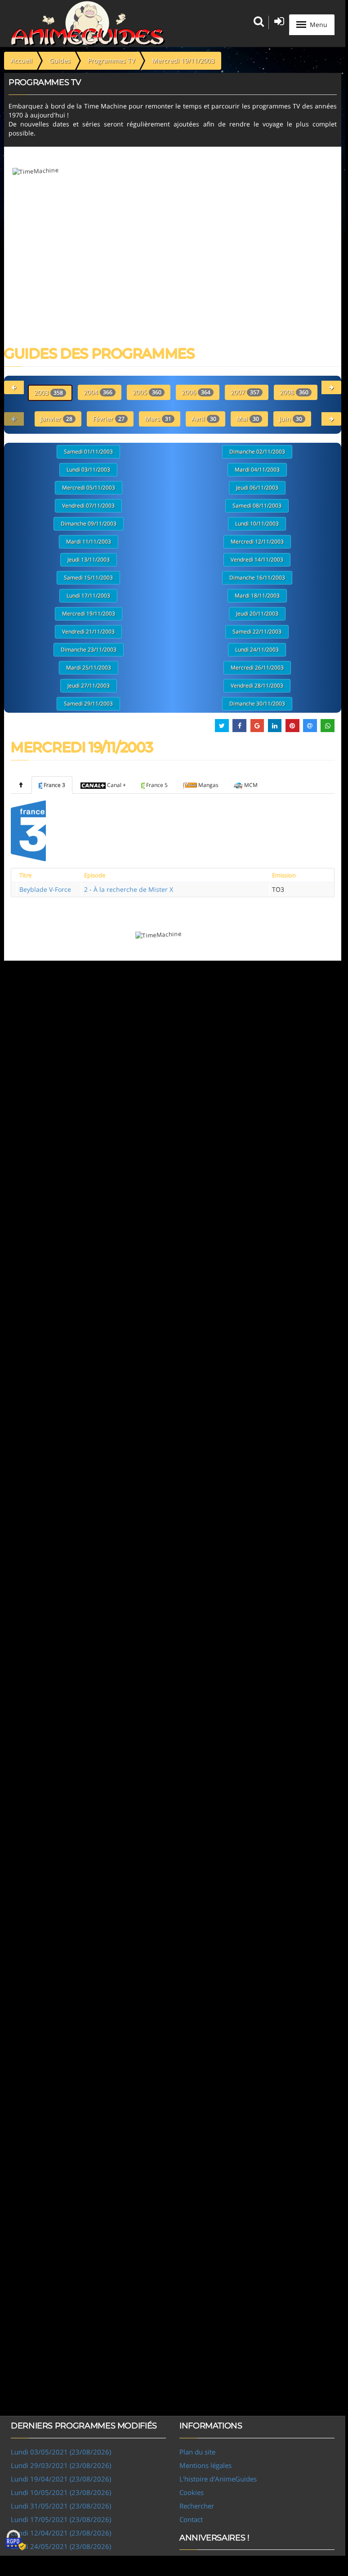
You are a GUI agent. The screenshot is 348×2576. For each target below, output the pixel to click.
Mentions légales (205, 2465)
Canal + (116, 785)
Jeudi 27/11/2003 (89, 686)
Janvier (56, 419)
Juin (291, 419)
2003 (49, 393)
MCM (251, 785)
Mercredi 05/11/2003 (89, 488)
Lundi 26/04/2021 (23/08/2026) (61, 2560)
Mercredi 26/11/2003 (257, 668)
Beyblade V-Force (45, 889)
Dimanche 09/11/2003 (89, 524)
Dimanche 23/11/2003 (89, 650)
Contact (191, 2519)
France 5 (157, 785)
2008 (294, 392)
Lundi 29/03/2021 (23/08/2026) (61, 2465)
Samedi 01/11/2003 (88, 452)
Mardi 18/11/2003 (257, 596)
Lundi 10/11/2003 (257, 524)
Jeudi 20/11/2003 (257, 614)
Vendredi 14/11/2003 (257, 560)
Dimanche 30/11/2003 (257, 704)
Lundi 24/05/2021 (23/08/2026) (61, 2546)
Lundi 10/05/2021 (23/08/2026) (61, 2492)
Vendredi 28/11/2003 (257, 686)
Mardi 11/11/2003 (89, 542)
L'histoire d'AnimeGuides (218, 2479)
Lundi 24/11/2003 (257, 650)
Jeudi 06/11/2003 (257, 488)
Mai (248, 419)
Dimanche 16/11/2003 (257, 578)
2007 (245, 392)
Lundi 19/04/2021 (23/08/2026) (61, 2479)
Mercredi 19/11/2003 (89, 614)
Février (109, 419)
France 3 (54, 785)
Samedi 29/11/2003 (88, 704)
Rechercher (197, 2506)
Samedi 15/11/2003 (88, 578)
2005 (147, 392)
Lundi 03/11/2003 (88, 470)
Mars (158, 419)
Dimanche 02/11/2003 (257, 452)
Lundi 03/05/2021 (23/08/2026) (61, 2452)
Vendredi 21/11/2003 (88, 632)
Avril (204, 419)
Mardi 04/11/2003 (257, 470)
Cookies (192, 2492)
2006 (196, 392)
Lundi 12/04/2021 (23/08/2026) (61, 2533)
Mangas (208, 785)
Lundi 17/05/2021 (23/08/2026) (61, 2519)
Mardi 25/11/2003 (89, 668)
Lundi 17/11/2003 (88, 596)
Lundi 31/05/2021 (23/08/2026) (61, 2506)
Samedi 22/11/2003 (257, 632)
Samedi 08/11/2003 (257, 506)
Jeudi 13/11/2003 (89, 560)
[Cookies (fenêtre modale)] (16, 2540)
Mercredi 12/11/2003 (257, 542)
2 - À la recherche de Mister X (129, 889)
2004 (98, 392)
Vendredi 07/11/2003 (88, 506)
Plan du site (197, 2452)
